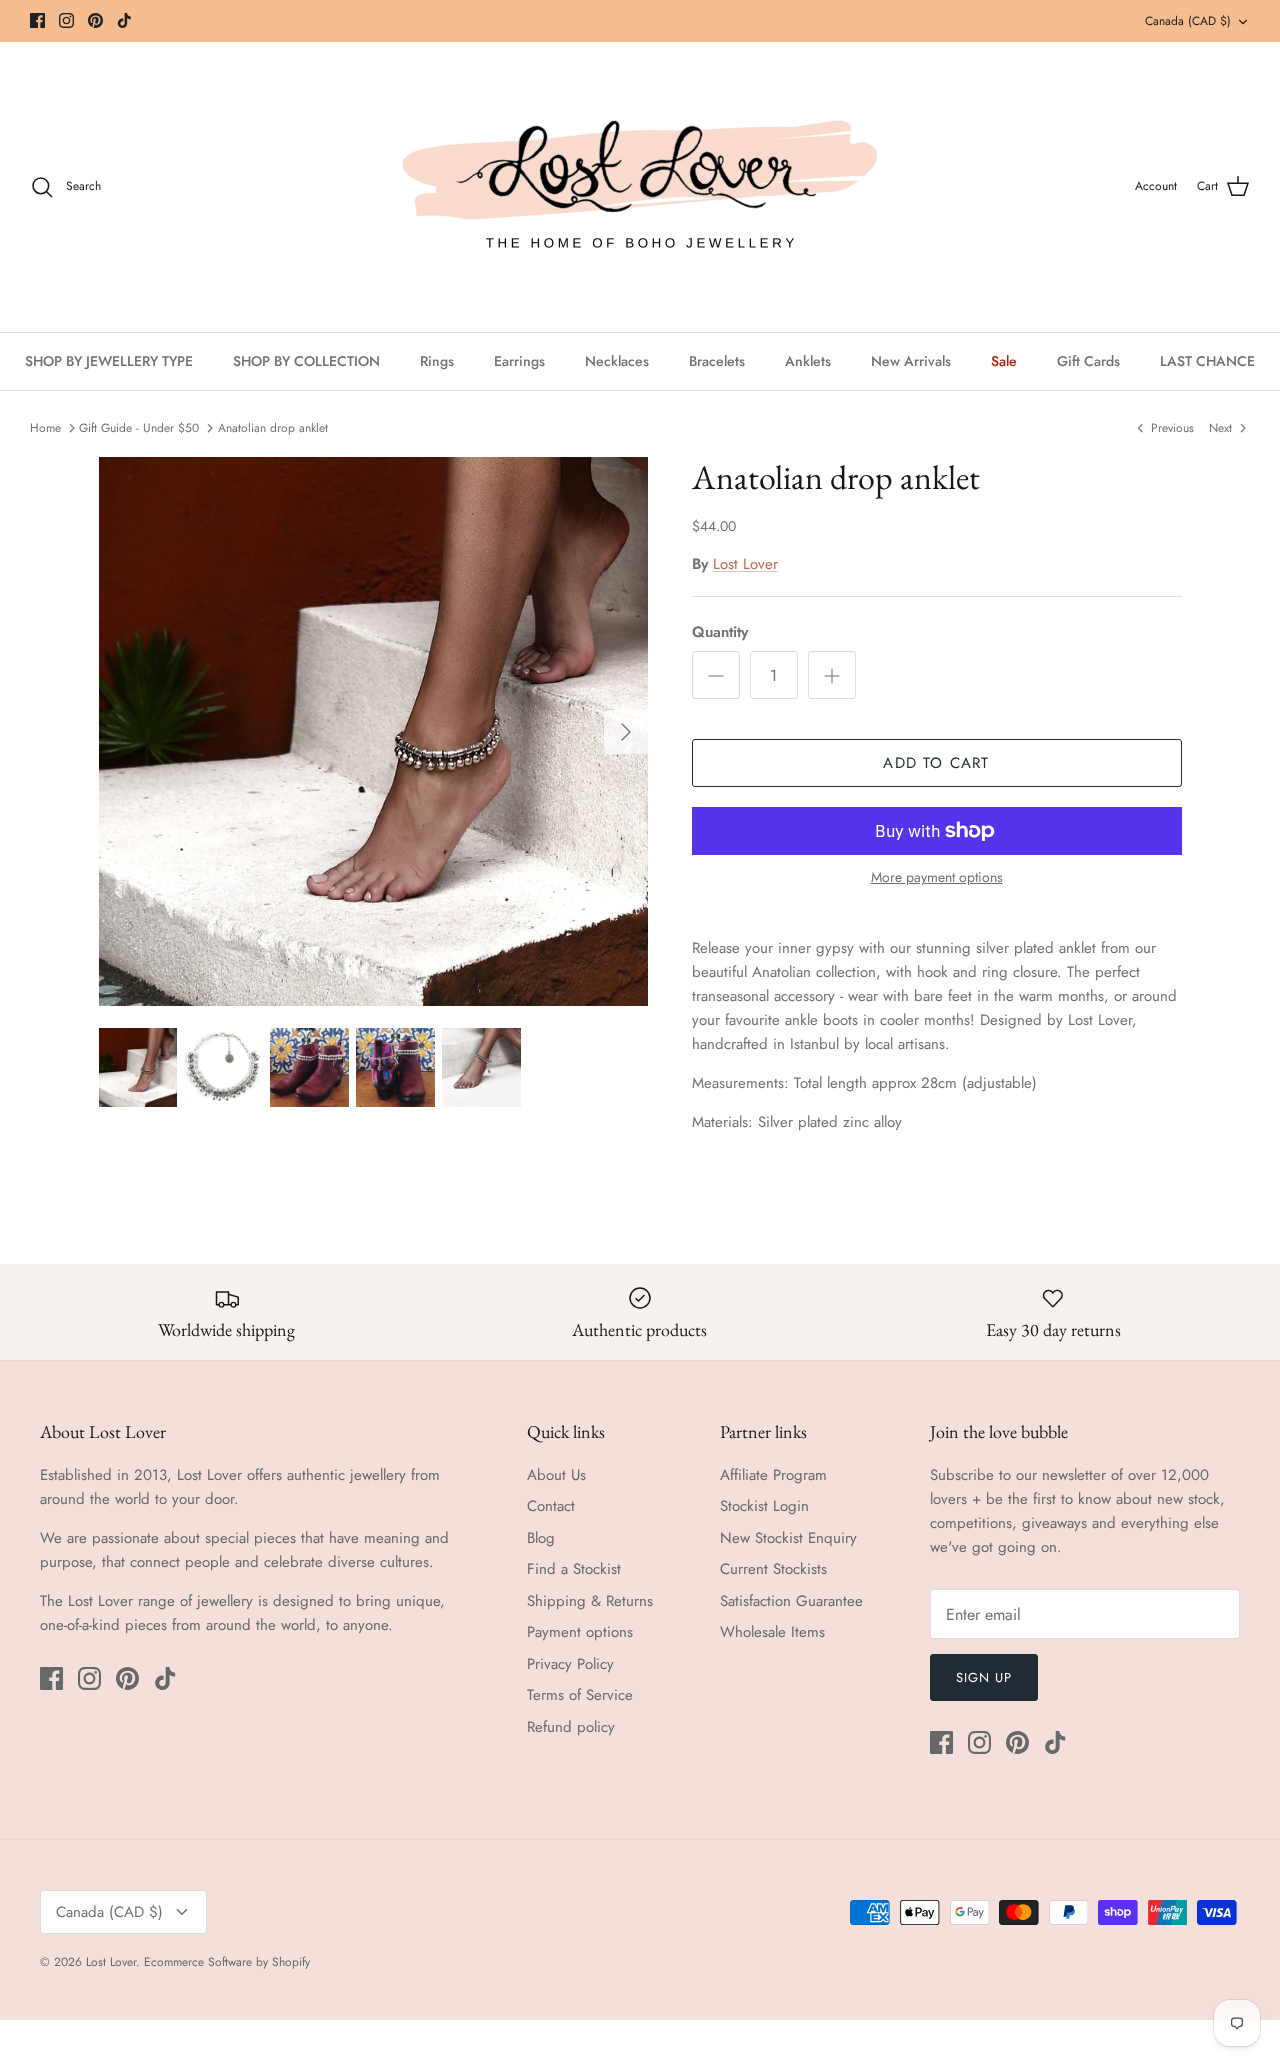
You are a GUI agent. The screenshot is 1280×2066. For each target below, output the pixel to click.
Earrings (519, 361)
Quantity (720, 632)
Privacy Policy (570, 1664)
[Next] (626, 732)
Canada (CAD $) (1188, 21)
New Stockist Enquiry (788, 1538)
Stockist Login (764, 1506)
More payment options (937, 877)
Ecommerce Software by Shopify (227, 1962)
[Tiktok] (124, 20)
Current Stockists (773, 1569)
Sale (1004, 361)
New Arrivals (911, 361)
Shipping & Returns (590, 1601)
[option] (373, 731)
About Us (556, 1475)
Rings (437, 361)
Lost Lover (745, 564)
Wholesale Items (772, 1632)
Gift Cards (1088, 361)
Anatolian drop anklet (273, 428)
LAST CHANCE (1207, 361)
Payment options (580, 1632)
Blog (541, 1538)
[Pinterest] (95, 20)
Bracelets (717, 361)
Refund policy (571, 1727)
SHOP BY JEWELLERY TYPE (109, 361)
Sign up (984, 1677)
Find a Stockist (574, 1569)
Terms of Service (580, 1695)
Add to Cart (936, 763)
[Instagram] (66, 20)
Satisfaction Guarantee (791, 1601)
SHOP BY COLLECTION (306, 361)
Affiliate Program (773, 1475)
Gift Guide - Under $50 (139, 428)
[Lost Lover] (640, 187)
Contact (551, 1506)
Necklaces (617, 361)
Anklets (808, 361)
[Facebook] (37, 20)
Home (45, 428)
